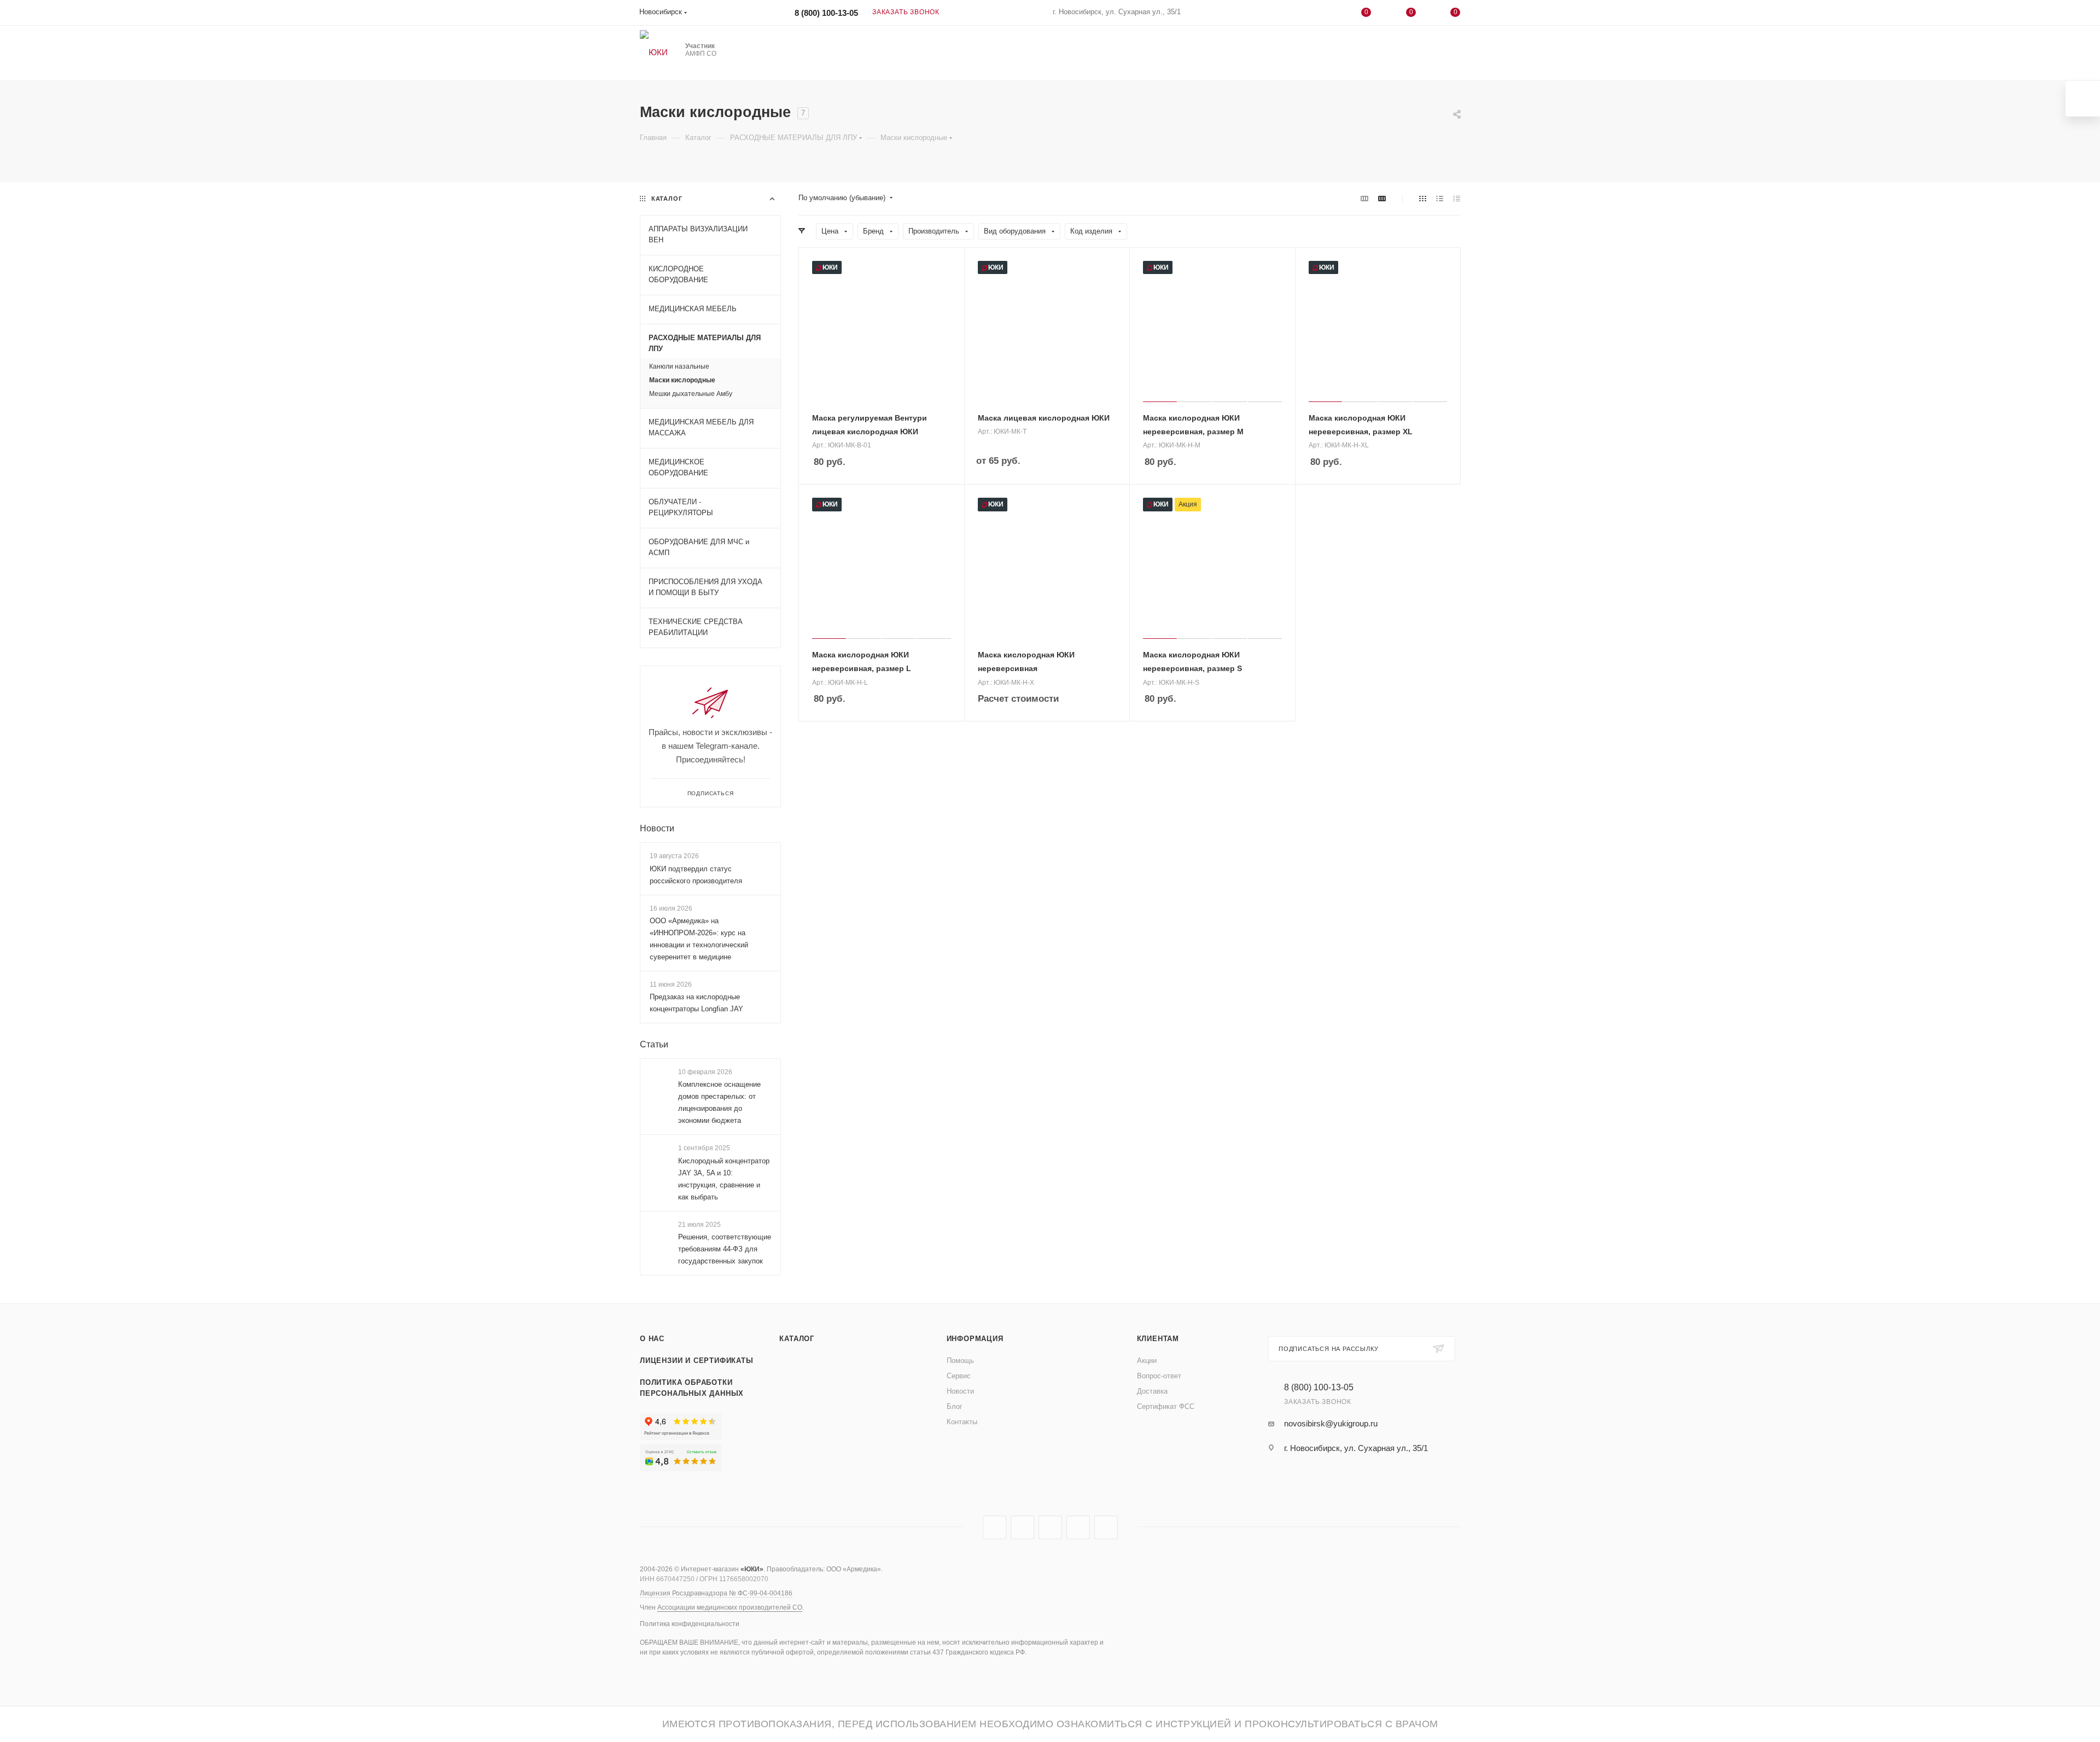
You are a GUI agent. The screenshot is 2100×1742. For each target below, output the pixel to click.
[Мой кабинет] (1322, 14)
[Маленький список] (1364, 198)
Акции (1147, 1361)
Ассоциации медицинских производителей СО (730, 1607)
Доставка (1152, 1391)
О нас (652, 1339)
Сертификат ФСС (1166, 1406)
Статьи (654, 1044)
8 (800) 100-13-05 (826, 13)
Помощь (960, 1361)
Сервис (959, 1376)
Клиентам (1158, 1339)
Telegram (994, 1527)
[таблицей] (1457, 198)
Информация (975, 1339)
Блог (955, 1406)
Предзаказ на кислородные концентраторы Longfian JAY (696, 1003)
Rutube (1022, 1527)
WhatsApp (1078, 1527)
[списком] (1440, 198)
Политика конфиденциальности (690, 1624)
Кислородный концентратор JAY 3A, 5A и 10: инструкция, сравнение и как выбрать (724, 1179)
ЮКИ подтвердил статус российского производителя (696, 875)
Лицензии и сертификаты (697, 1361)
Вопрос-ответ (1159, 1376)
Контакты (962, 1422)
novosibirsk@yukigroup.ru (1331, 1423)
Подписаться (711, 793)
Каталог (797, 1339)
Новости (657, 828)
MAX (1050, 1527)
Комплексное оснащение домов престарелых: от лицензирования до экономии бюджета (719, 1102)
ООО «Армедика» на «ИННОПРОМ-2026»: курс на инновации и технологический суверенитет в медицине (699, 939)
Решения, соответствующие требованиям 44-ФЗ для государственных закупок (725, 1249)
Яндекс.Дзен (1106, 1527)
